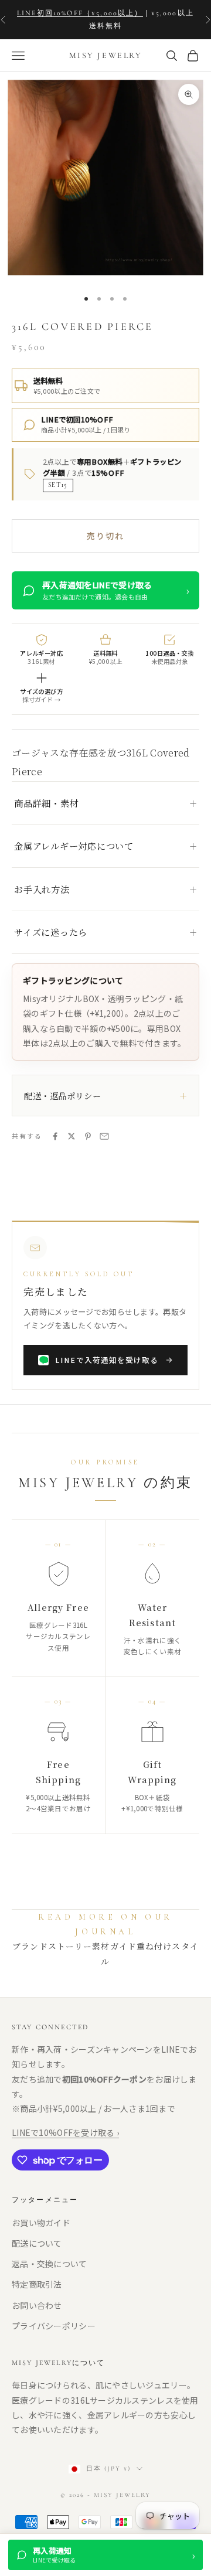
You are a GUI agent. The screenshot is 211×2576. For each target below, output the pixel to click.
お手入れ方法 (42, 889)
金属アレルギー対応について (74, 846)
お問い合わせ (37, 2305)
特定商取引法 (37, 2284)
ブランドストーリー (52, 1947)
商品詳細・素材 (46, 803)
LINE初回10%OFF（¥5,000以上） (80, 13)
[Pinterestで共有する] (88, 1136)
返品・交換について (50, 2264)
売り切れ (105, 536)
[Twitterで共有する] (72, 1136)
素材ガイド (114, 1947)
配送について (37, 2243)
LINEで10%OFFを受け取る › (65, 2132)
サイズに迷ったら (51, 932)
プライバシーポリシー (54, 2326)
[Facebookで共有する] (55, 1136)
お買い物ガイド (41, 2223)
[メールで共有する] (104, 1136)
